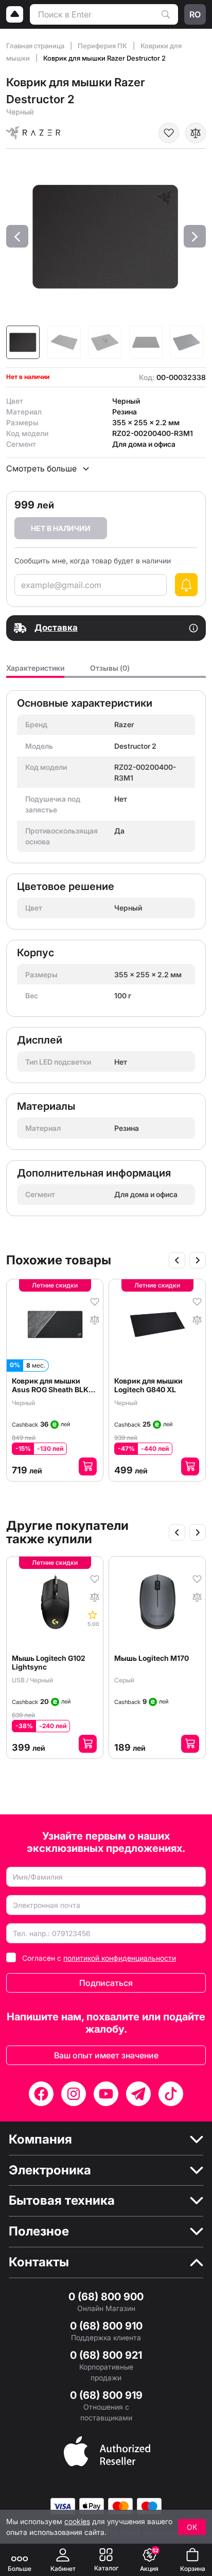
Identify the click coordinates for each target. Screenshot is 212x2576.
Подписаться (106, 1983)
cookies (77, 2521)
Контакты (39, 2262)
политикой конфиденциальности (120, 1958)
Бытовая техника (62, 2201)
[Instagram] (74, 2094)
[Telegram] (138, 2094)
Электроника (50, 2170)
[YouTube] (106, 2094)
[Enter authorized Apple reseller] (107, 2450)
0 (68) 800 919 (106, 2395)
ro (195, 14)
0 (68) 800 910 (106, 2326)
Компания (40, 2139)
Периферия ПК (103, 46)
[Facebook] (41, 2094)
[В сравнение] (196, 133)
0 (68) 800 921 (106, 2355)
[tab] (35, 671)
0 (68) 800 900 (106, 2297)
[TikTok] (171, 2094)
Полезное (39, 2231)
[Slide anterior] (177, 1260)
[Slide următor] (198, 1260)
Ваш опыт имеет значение (106, 2055)
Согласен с (99, 1958)
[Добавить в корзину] (88, 1466)
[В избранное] (169, 133)
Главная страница (36, 46)
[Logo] (15, 14)
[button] (17, 236)
